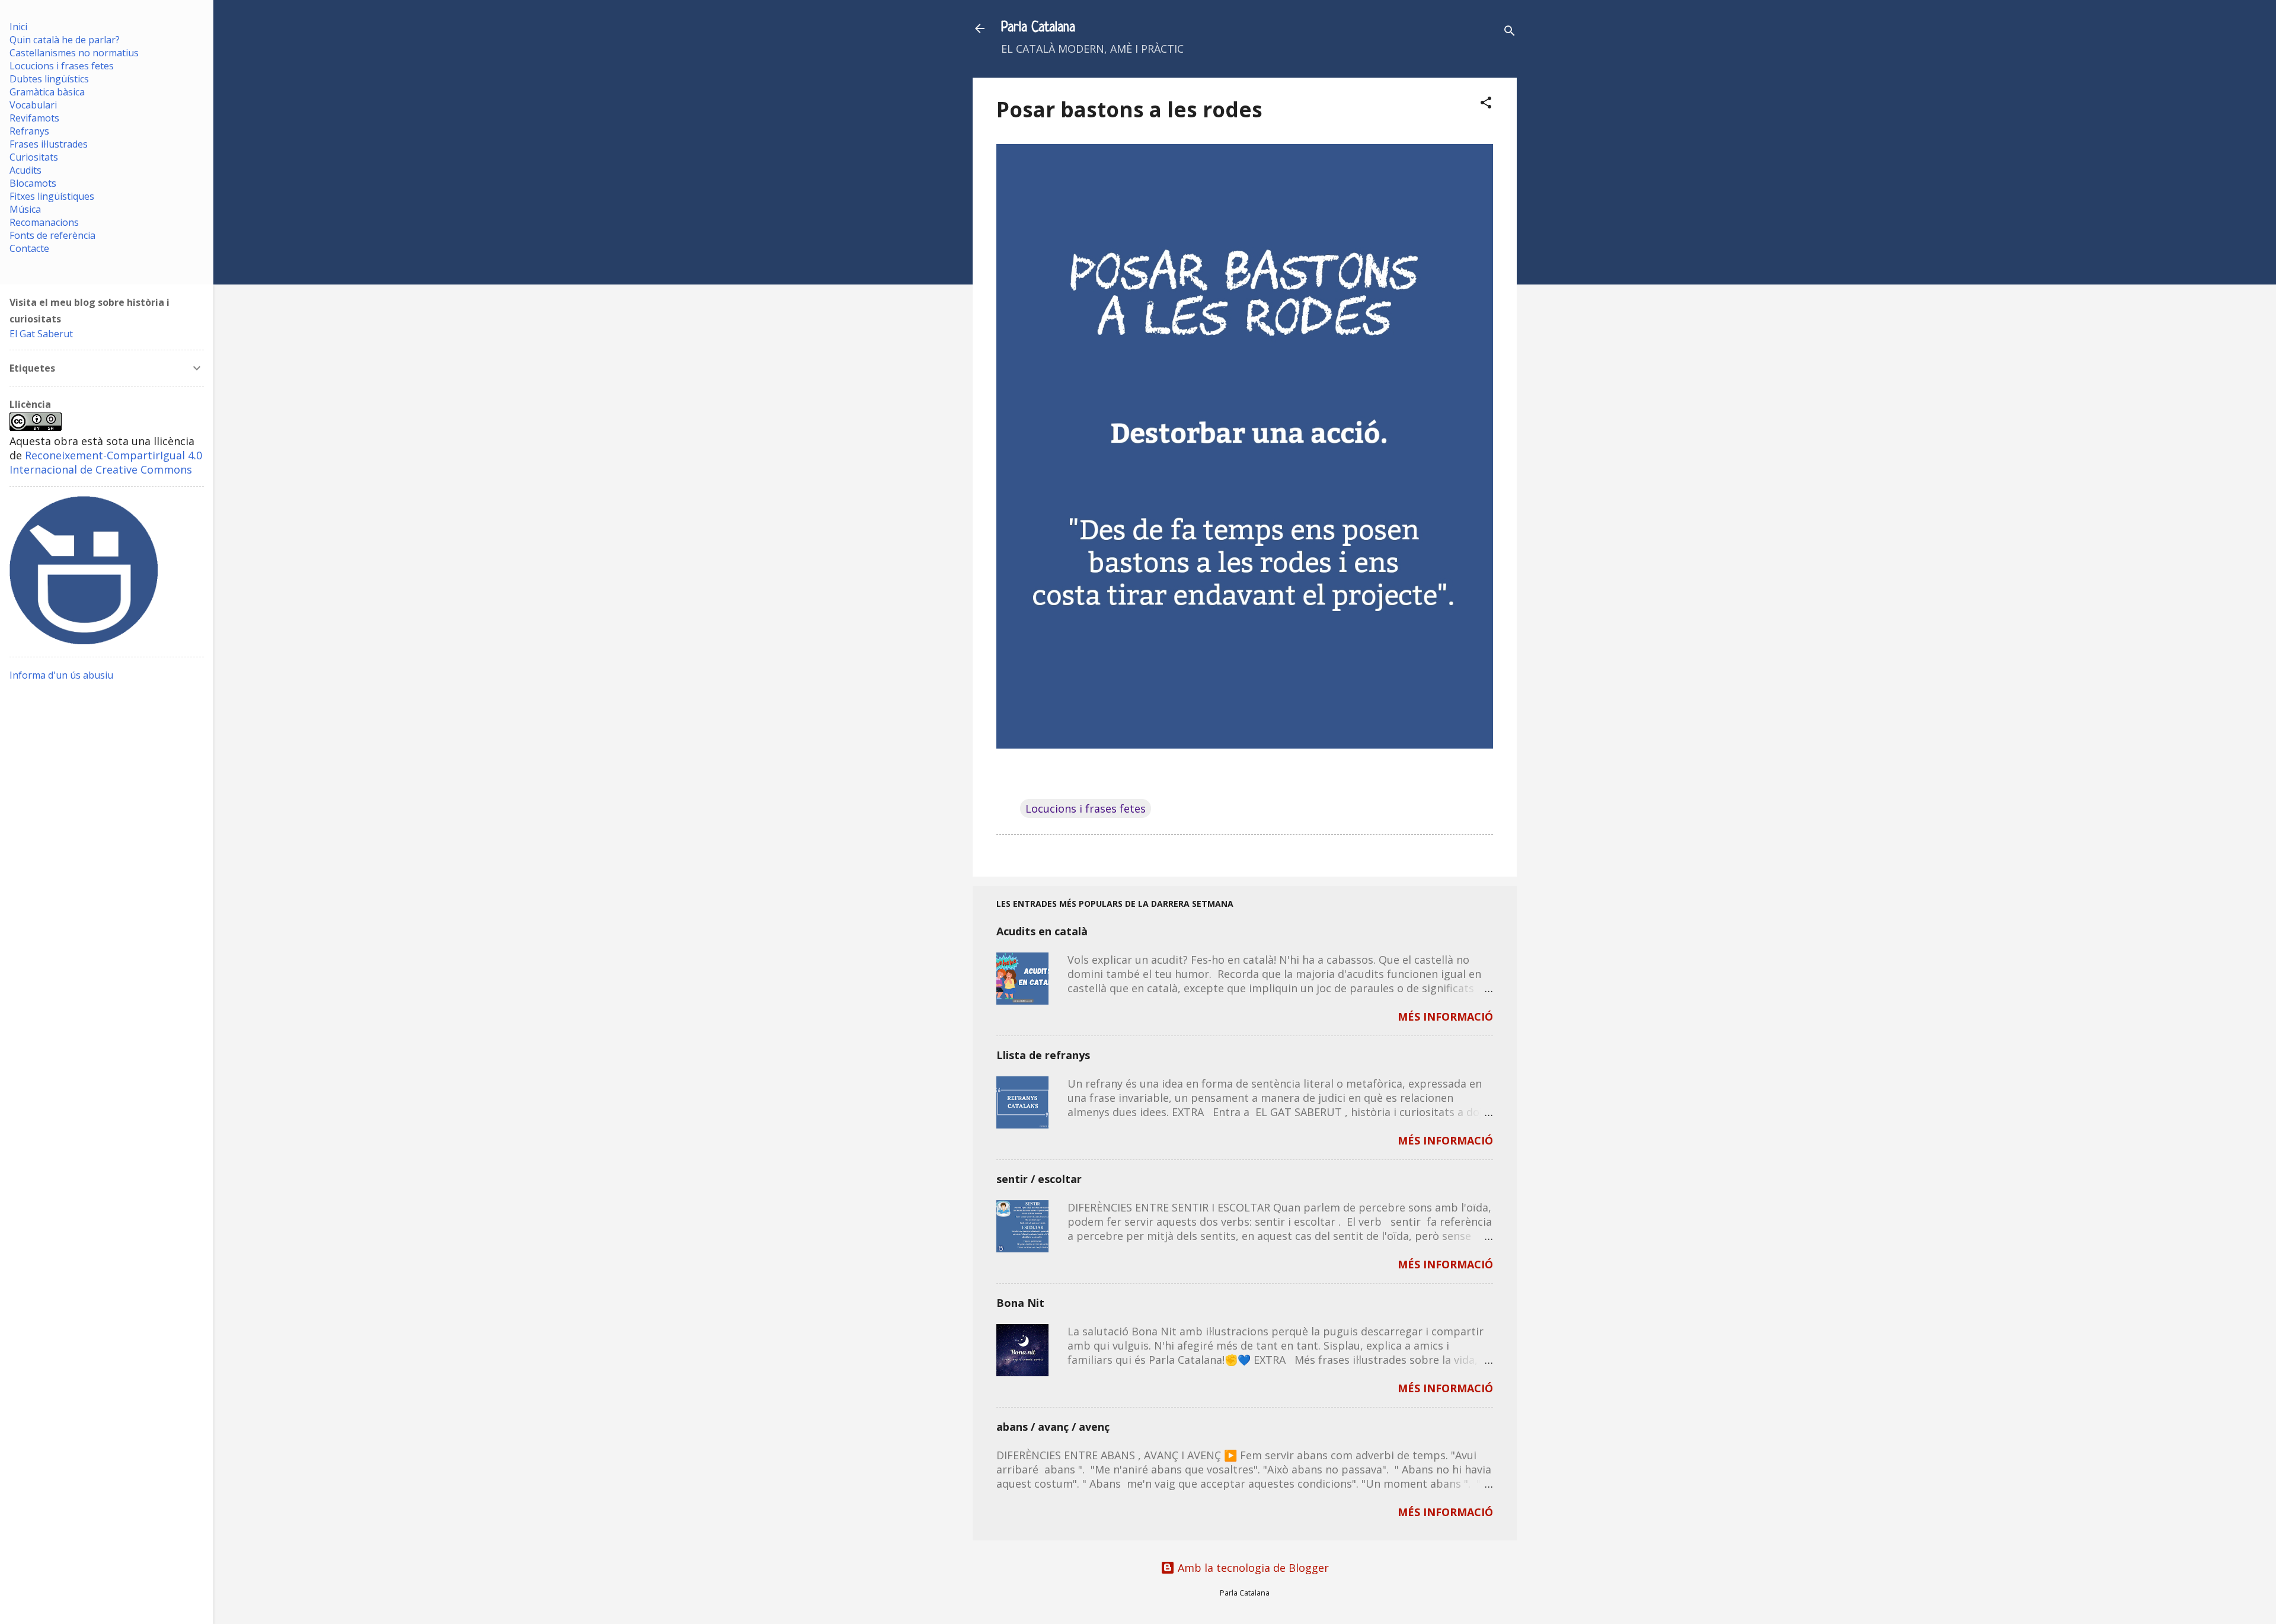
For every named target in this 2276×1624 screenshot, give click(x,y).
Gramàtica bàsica (47, 92)
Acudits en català (1042, 931)
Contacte (29, 248)
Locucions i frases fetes (1086, 808)
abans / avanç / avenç (1053, 1427)
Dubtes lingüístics (49, 79)
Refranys (29, 131)
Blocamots (33, 183)
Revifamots (34, 118)
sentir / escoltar (1039, 1179)
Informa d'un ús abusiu (61, 675)
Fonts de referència (52, 235)
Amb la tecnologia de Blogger (1252, 1568)
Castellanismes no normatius (74, 53)
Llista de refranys (1043, 1055)
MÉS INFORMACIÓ (1445, 1016)
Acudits (25, 170)
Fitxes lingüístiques (52, 196)
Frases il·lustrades (49, 144)
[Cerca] (1510, 32)
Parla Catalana (1038, 28)
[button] (1486, 104)
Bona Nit (1020, 1303)
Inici (18, 27)
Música (25, 209)
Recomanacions (44, 222)
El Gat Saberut (41, 334)
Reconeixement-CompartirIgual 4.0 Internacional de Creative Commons (106, 462)
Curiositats (34, 157)
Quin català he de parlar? (65, 40)
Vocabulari (33, 105)
